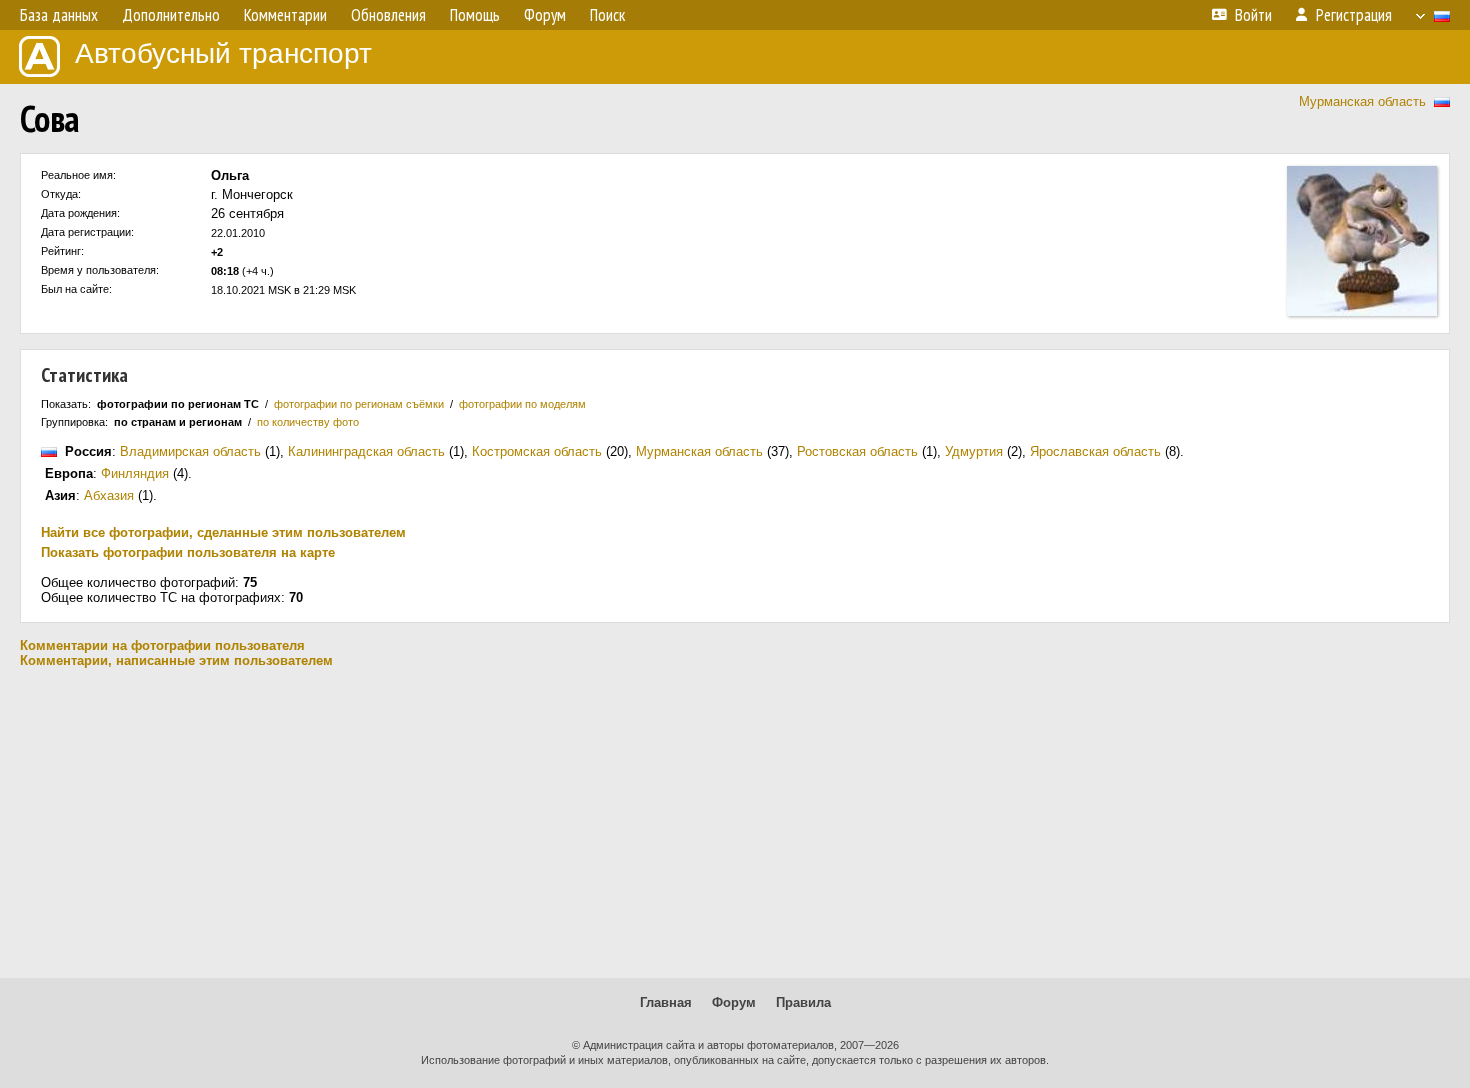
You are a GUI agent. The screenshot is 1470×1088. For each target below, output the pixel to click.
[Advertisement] (735, 823)
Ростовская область (857, 451)
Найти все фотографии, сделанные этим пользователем (223, 532)
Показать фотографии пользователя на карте (188, 552)
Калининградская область (366, 451)
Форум (734, 1002)
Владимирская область (190, 451)
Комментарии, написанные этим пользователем (176, 660)
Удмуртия (974, 451)
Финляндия (135, 473)
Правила (803, 1002)
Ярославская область (1095, 451)
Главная (666, 1002)
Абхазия (109, 495)
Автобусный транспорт (223, 53)
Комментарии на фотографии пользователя (162, 645)
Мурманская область (1362, 101)
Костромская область (537, 451)
